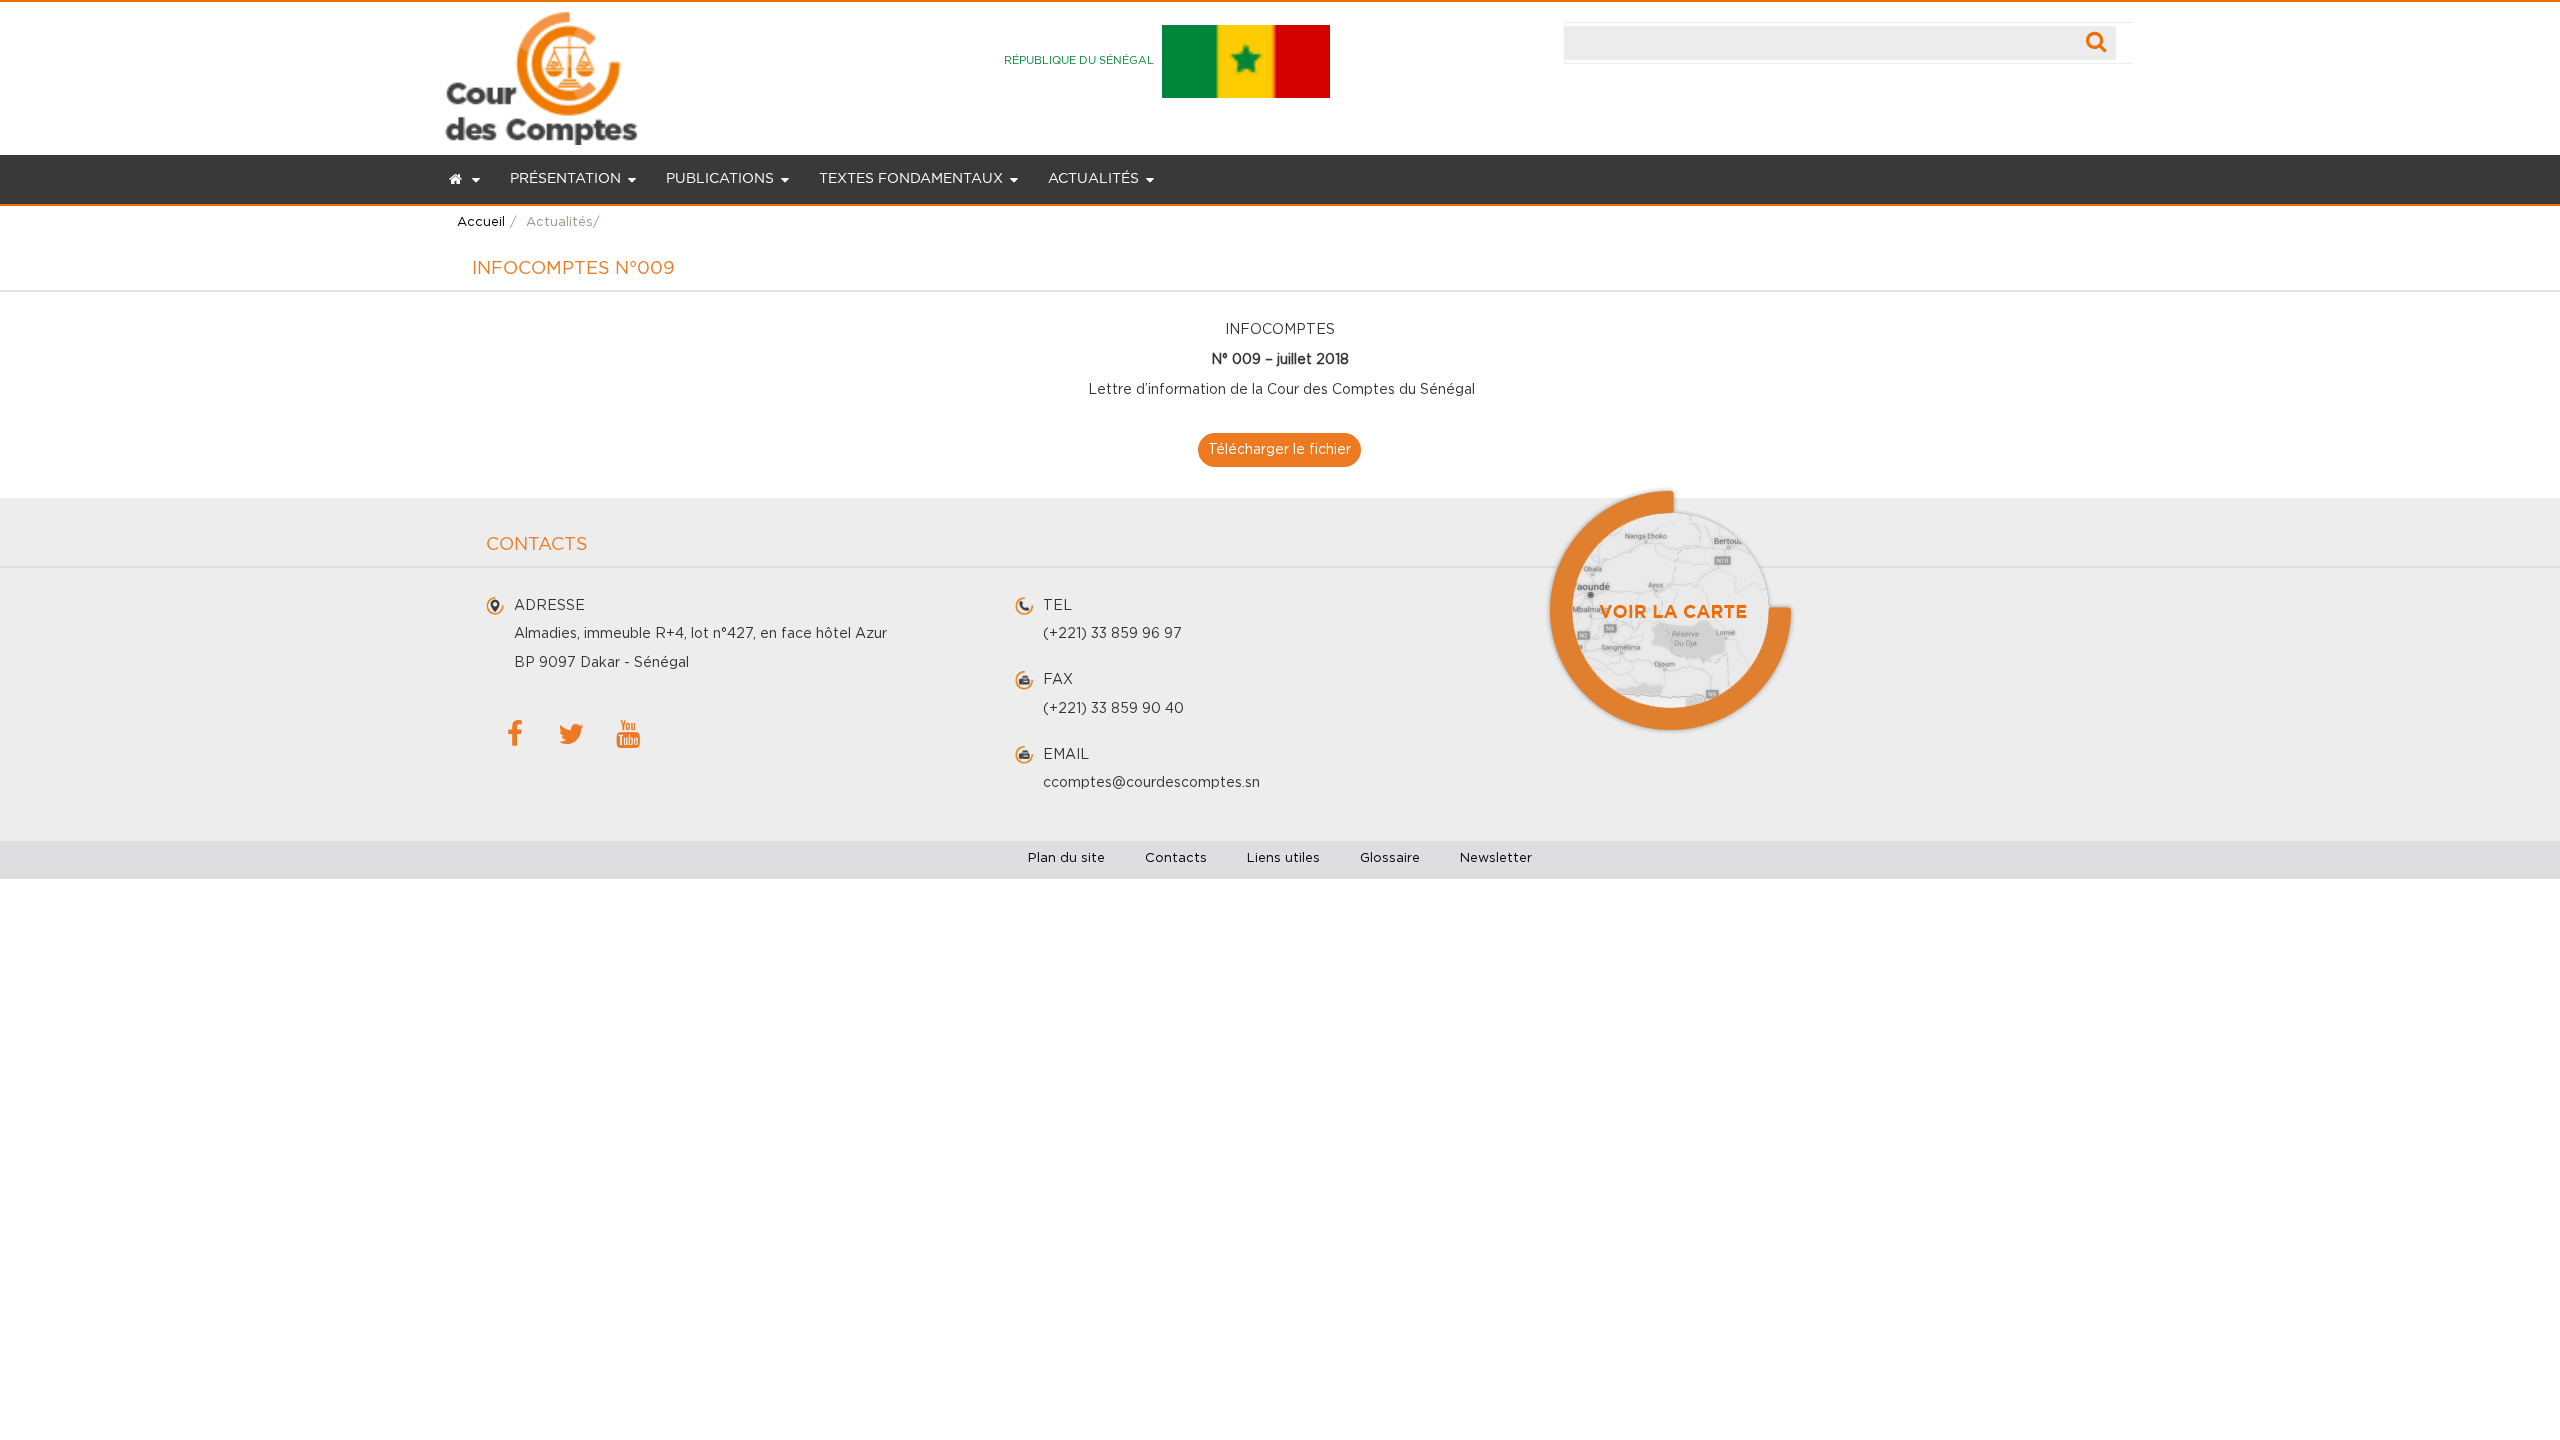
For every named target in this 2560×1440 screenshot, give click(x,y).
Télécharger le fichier (1279, 450)
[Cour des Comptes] (541, 73)
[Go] (2096, 43)
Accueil (481, 222)
